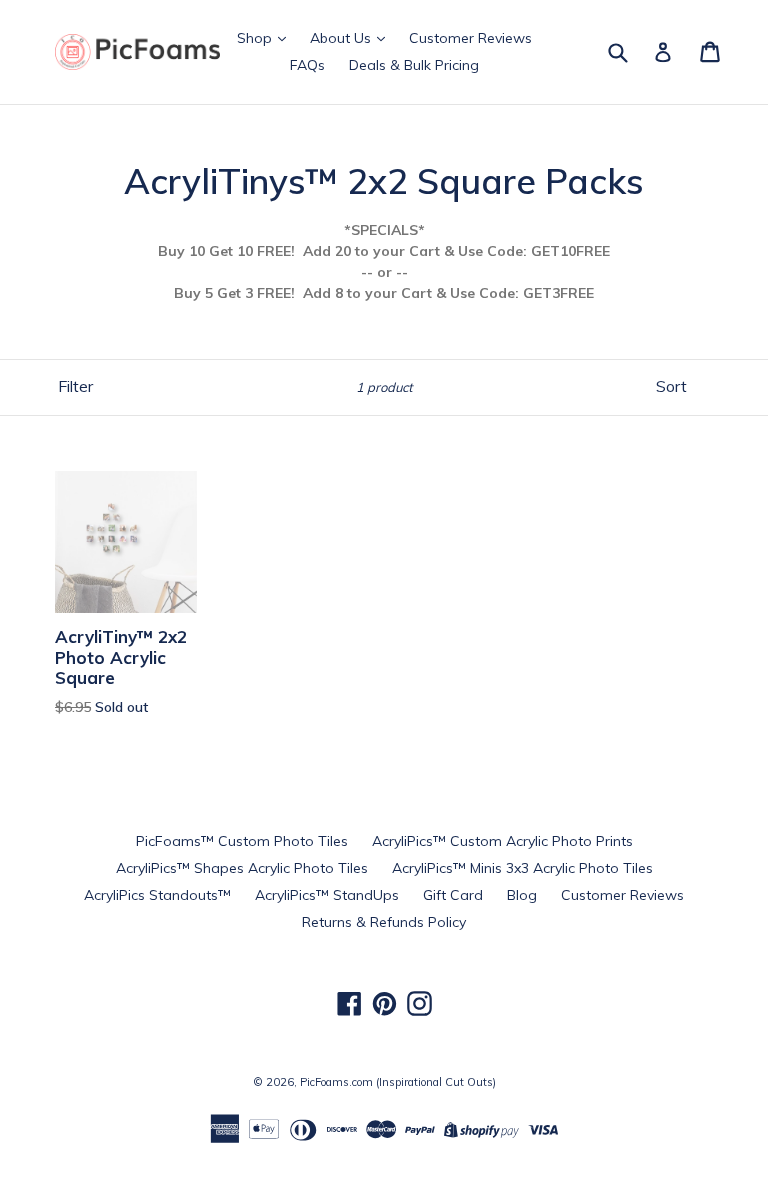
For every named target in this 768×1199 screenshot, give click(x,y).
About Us (342, 38)
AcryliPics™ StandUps (327, 895)
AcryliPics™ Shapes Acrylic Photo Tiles (242, 868)
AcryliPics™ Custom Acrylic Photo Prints (502, 841)
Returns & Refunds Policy (384, 922)
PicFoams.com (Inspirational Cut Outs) (398, 1082)
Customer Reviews (470, 38)
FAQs (307, 65)
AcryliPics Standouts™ (157, 895)
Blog (522, 895)
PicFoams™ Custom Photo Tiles (242, 841)
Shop (256, 38)
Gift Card (453, 895)
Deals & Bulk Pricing (414, 65)
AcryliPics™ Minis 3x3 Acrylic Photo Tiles (522, 868)
